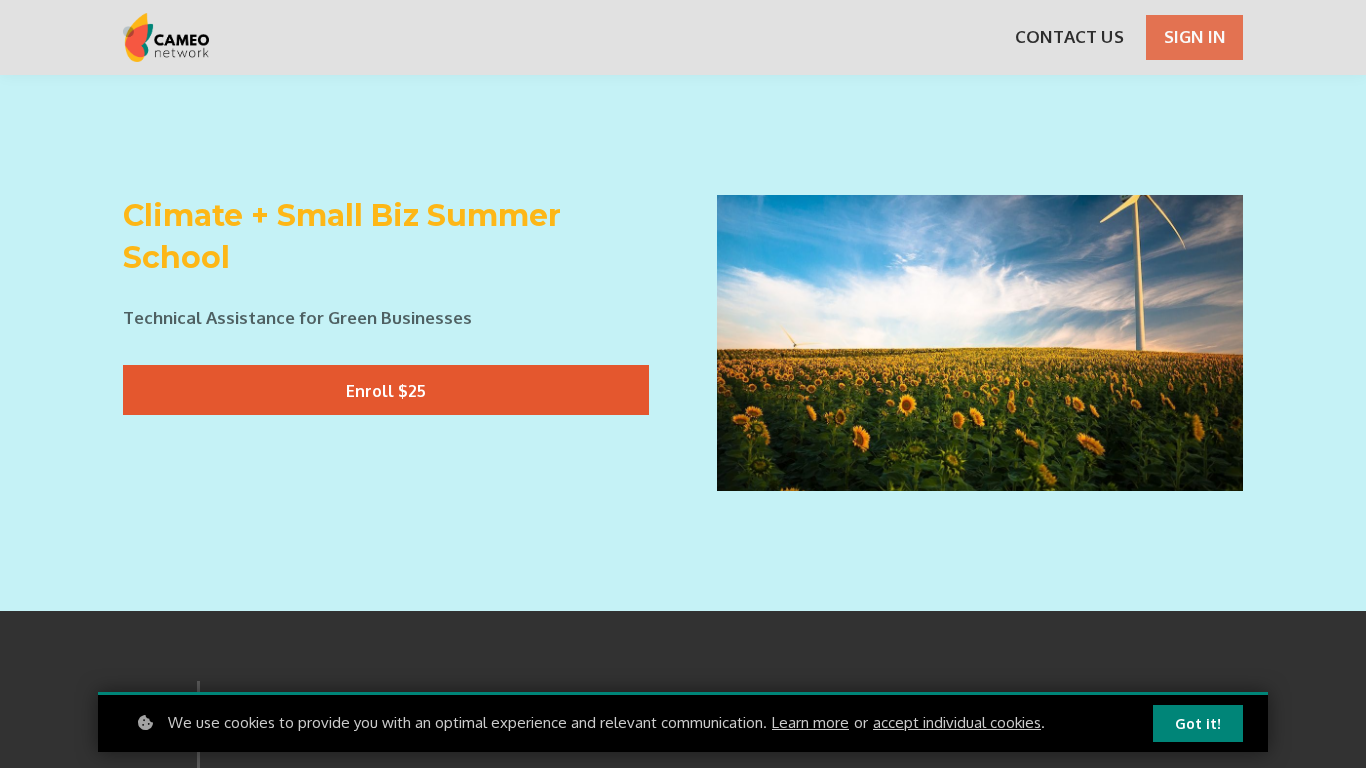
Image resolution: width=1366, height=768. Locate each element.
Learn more (810, 722)
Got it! (1198, 723)
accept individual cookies (957, 722)
